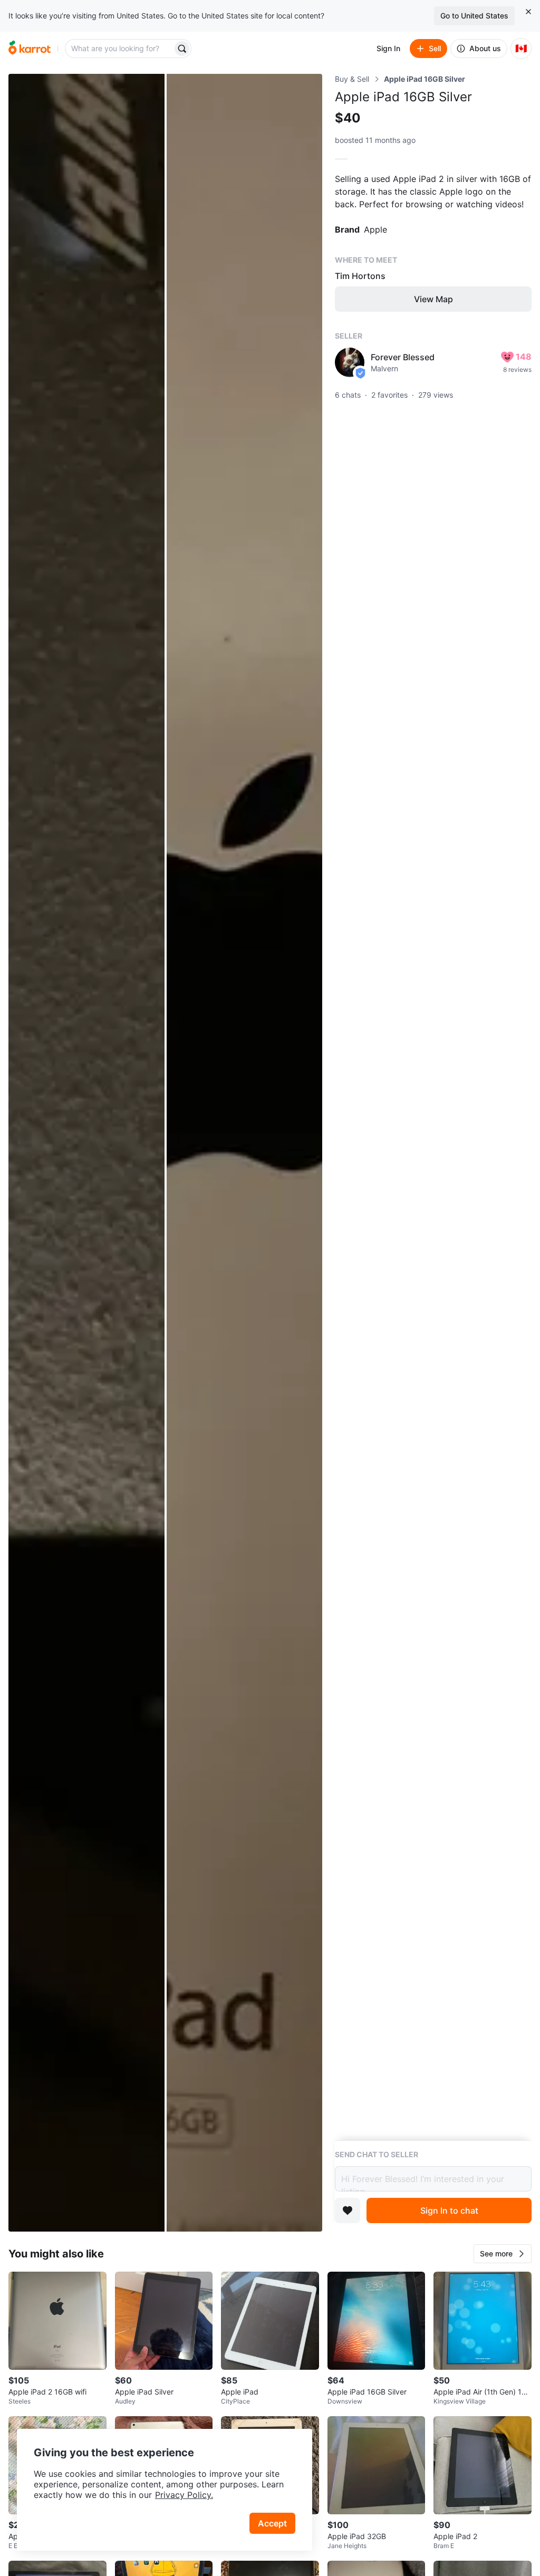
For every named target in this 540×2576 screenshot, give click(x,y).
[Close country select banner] (528, 12)
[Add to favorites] (348, 2210)
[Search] (182, 49)
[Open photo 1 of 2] (86, 1153)
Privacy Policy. (184, 2495)
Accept (272, 2523)
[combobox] (120, 49)
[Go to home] (30, 49)
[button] (503, 2254)
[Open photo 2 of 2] (245, 1153)
